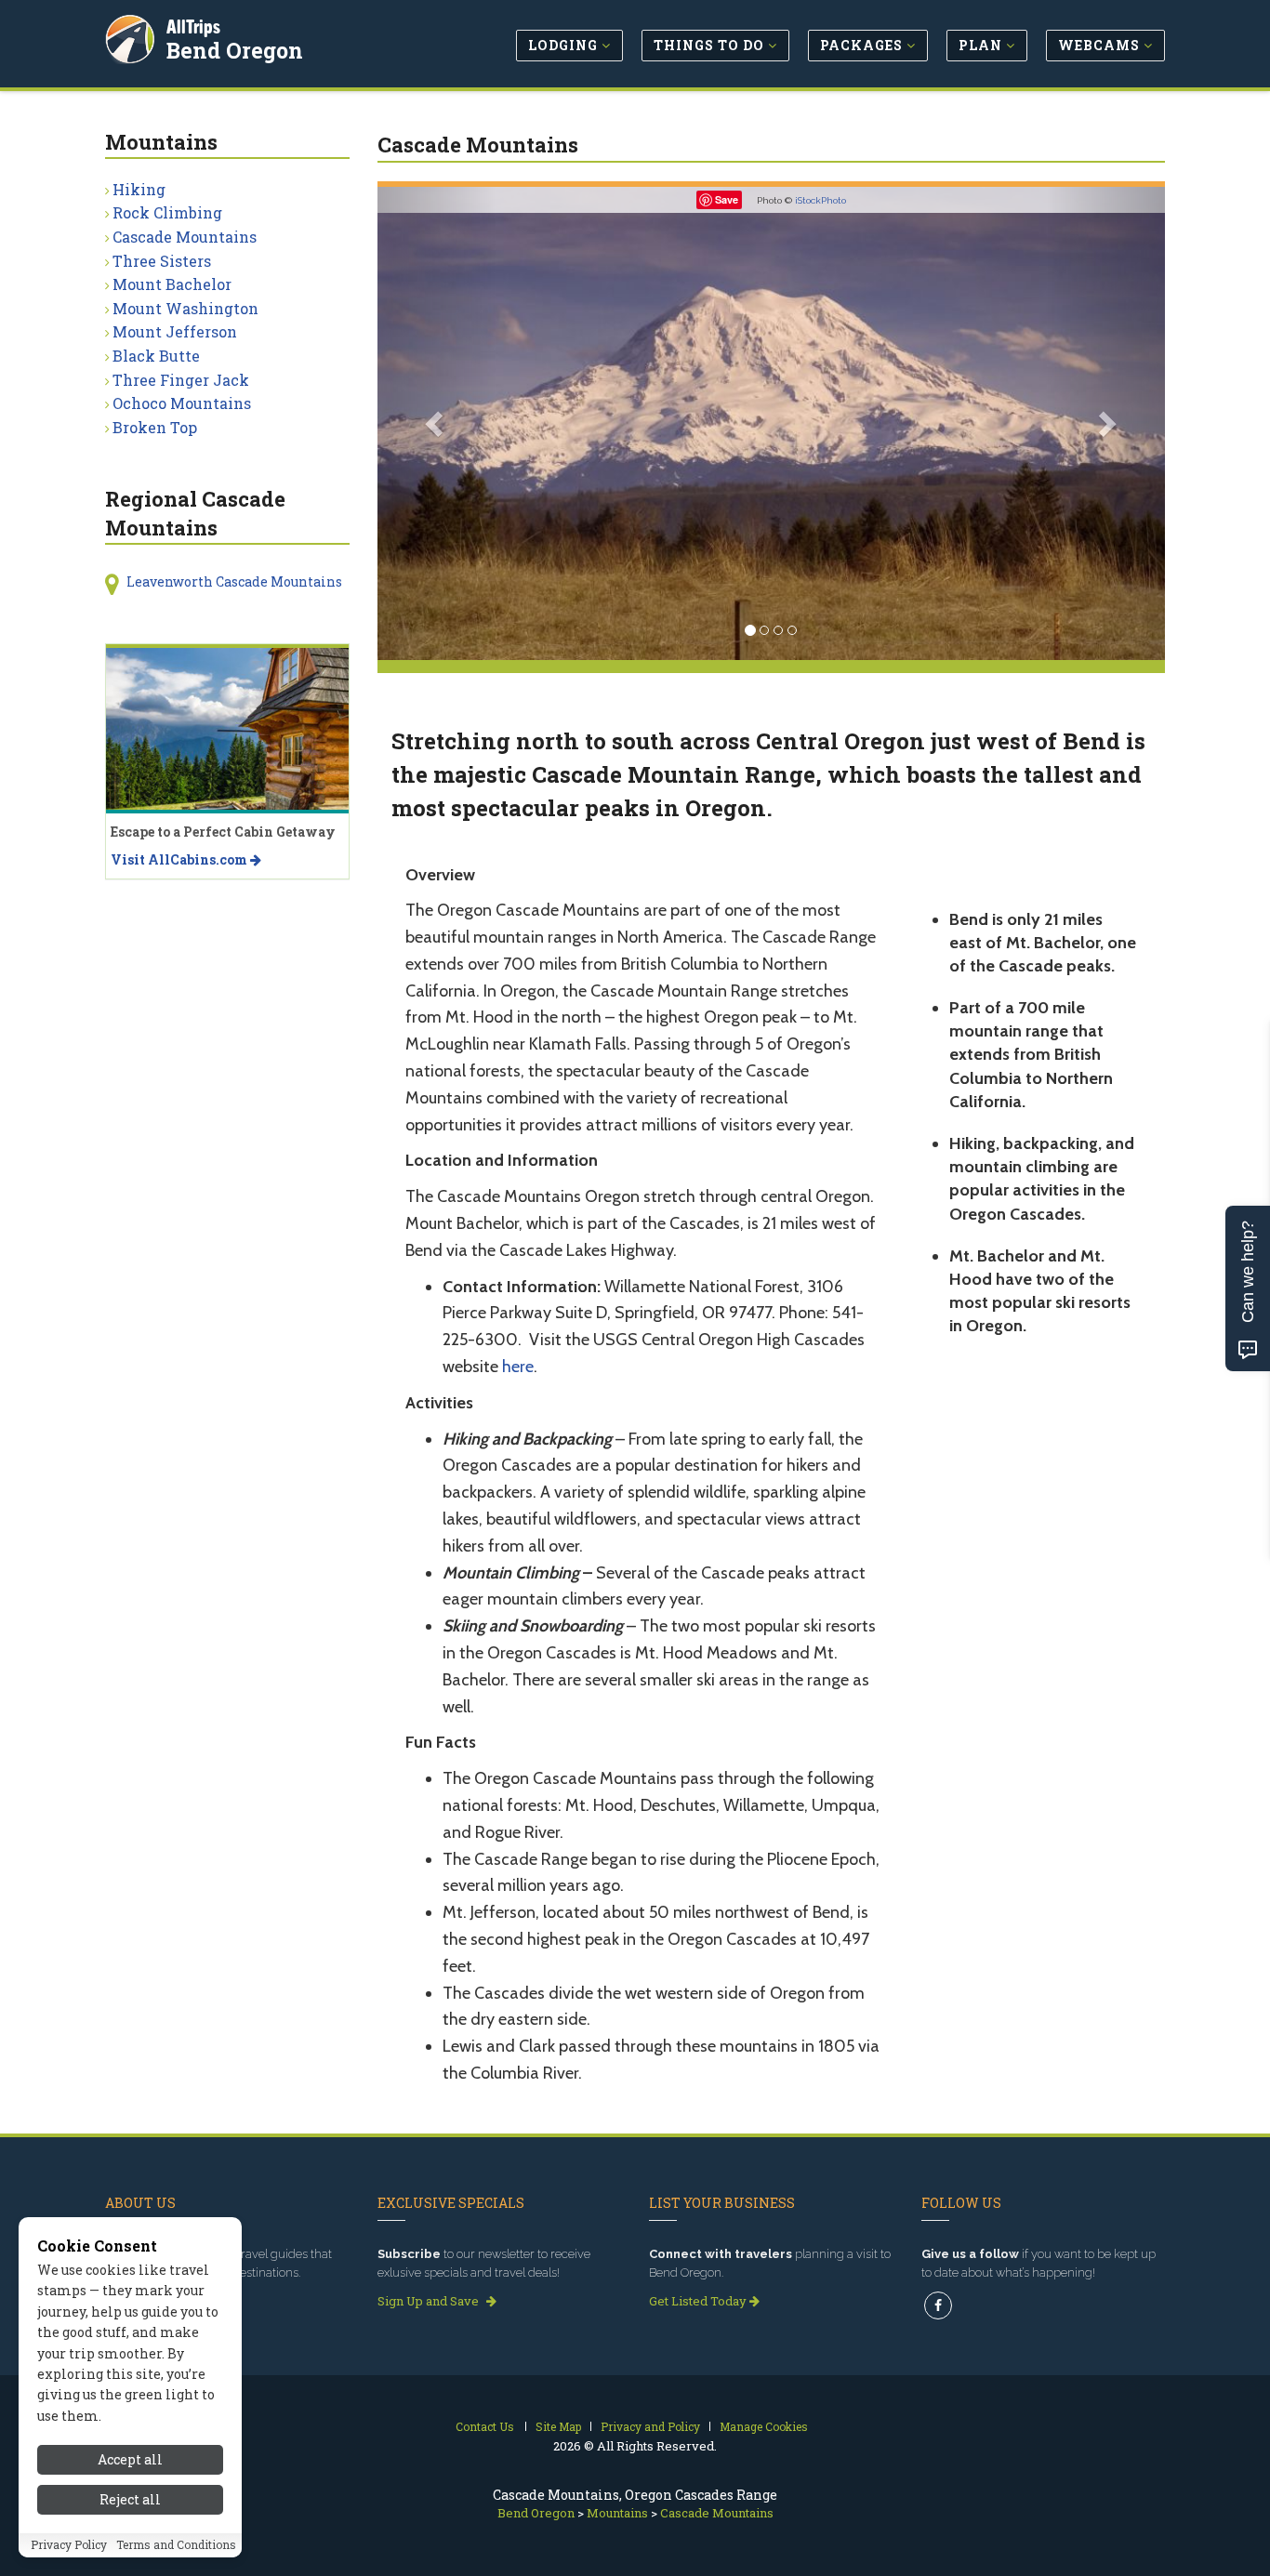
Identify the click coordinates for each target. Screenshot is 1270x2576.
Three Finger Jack (181, 380)
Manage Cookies (764, 2426)
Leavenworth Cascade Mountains (234, 581)
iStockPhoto (820, 200)
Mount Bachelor (172, 284)
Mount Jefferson (175, 331)
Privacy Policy (69, 2545)
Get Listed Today (699, 2301)
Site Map (558, 2426)
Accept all (130, 2459)
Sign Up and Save (430, 2301)
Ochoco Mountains (182, 403)
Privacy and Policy (650, 2426)
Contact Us (485, 2426)
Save (727, 199)
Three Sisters (162, 261)
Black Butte (156, 356)
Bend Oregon (235, 50)
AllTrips (193, 26)
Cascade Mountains (185, 237)
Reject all (130, 2499)
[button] (437, 423)
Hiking (139, 189)
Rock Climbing (167, 212)
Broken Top (155, 427)
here (518, 1367)
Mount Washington (185, 308)
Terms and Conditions (176, 2545)
